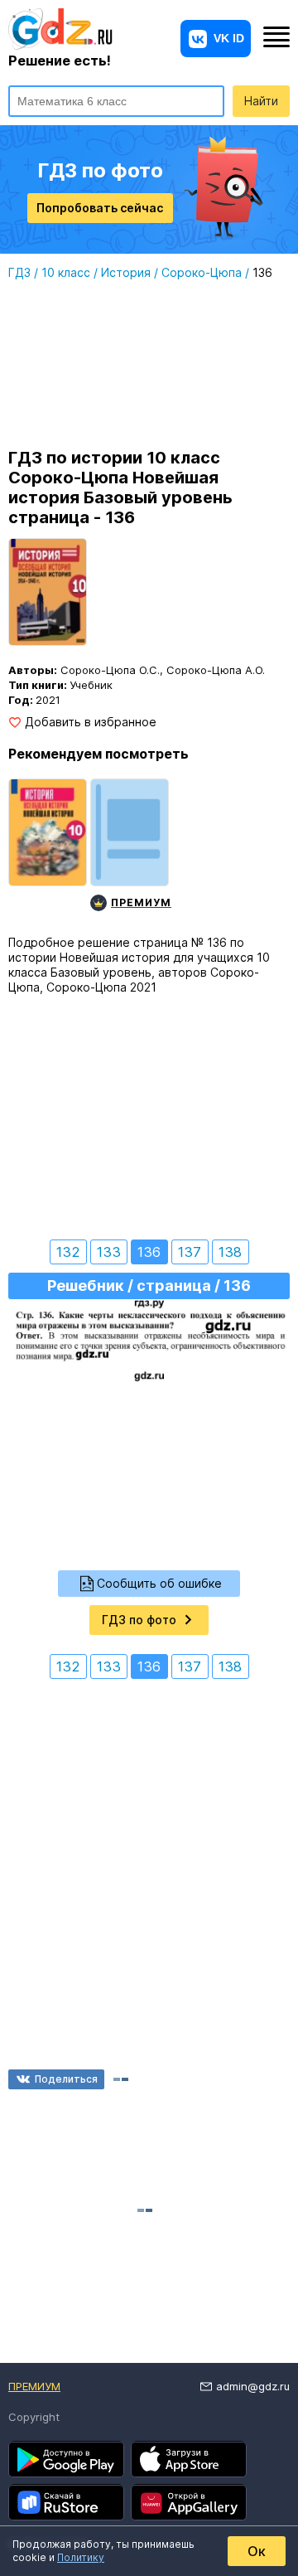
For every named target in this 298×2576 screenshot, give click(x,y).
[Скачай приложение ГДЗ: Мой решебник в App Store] (189, 2459)
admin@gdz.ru (253, 2386)
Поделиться (66, 2079)
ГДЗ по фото (139, 1620)
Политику (81, 2557)
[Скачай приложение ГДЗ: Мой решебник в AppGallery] (189, 2502)
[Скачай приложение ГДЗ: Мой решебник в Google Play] (66, 2459)
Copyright (34, 2417)
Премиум (34, 2386)
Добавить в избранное (91, 722)
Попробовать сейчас (100, 208)
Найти (261, 101)
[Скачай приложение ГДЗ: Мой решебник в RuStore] (66, 2502)
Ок (257, 2551)
